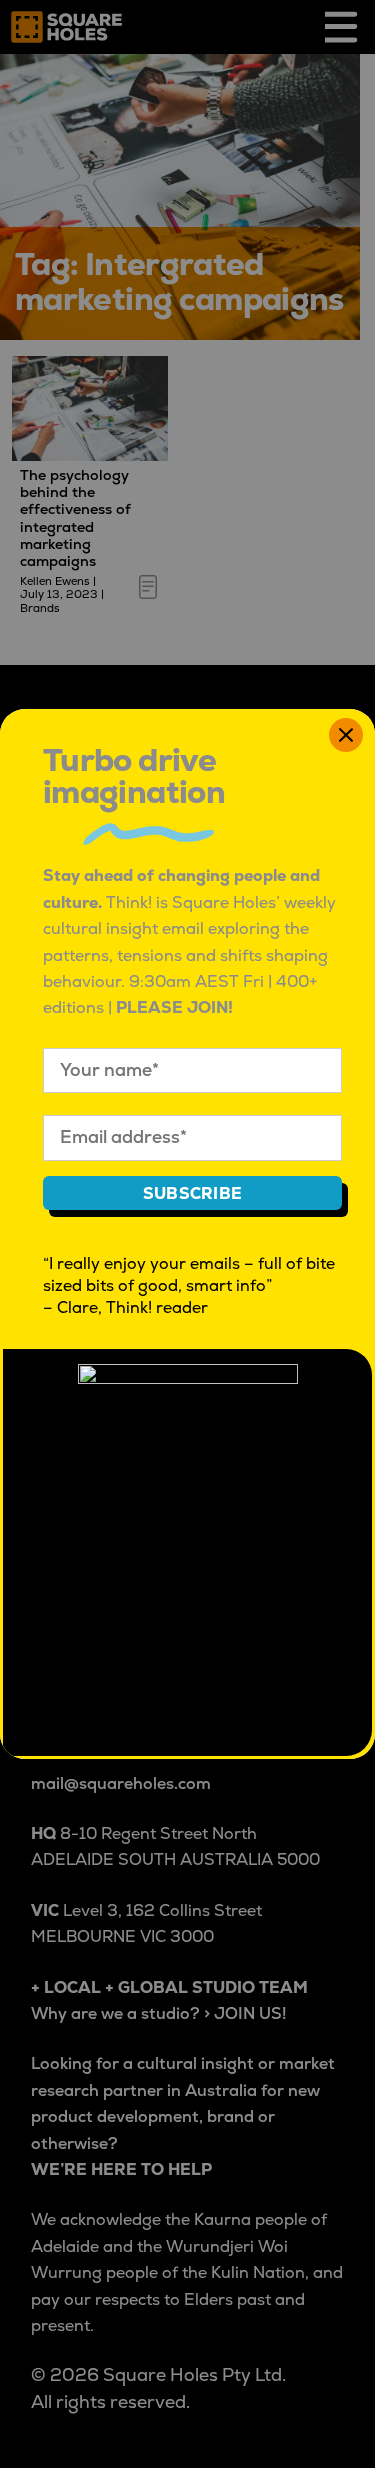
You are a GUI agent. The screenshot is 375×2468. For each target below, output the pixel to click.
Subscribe (193, 1194)
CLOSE (346, 735)
